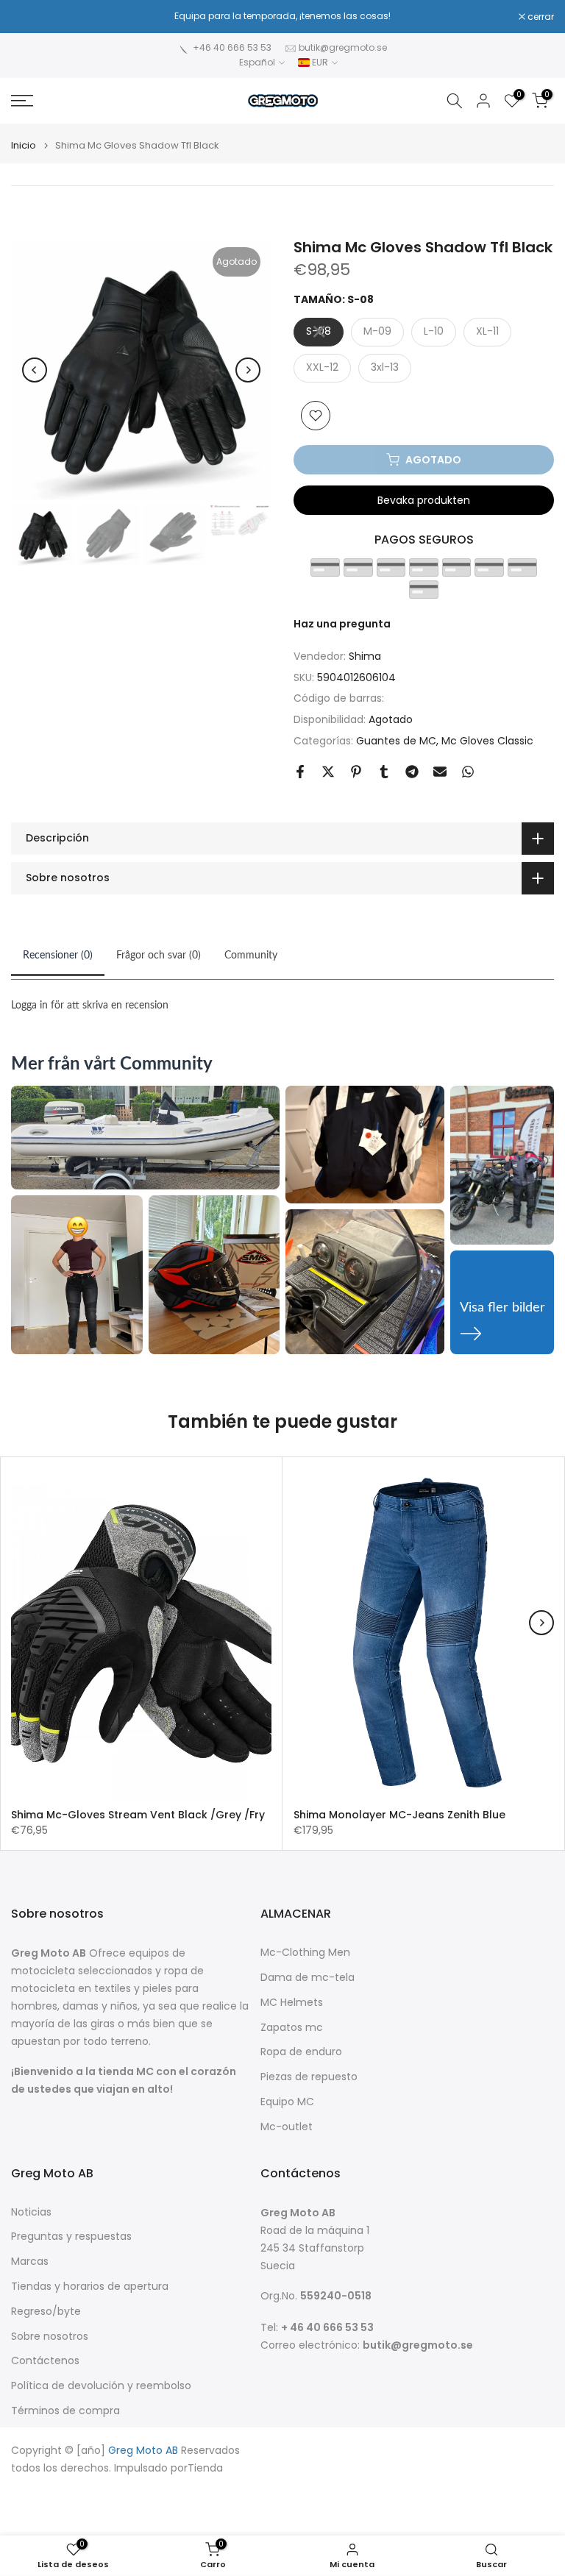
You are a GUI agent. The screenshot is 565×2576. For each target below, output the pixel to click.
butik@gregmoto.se (343, 47)
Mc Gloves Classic (487, 741)
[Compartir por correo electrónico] (440, 772)
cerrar (32, 17)
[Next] (248, 370)
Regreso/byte (46, 2312)
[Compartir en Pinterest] (356, 772)
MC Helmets (292, 2003)
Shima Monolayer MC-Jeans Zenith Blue (399, 1815)
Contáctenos (45, 2361)
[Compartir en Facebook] (300, 772)
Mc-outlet (287, 2127)
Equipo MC (287, 2102)
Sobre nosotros (50, 2337)
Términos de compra (65, 2411)
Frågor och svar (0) (159, 956)
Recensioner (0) (58, 956)
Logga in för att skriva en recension (90, 1006)
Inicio (24, 145)
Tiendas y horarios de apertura (90, 2287)
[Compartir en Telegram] (412, 772)
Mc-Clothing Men (305, 1953)
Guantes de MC (396, 741)
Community (251, 956)
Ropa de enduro (301, 2052)
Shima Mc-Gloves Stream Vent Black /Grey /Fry (138, 1815)
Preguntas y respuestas (71, 2237)
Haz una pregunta (342, 624)
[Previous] (35, 370)
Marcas (30, 2262)
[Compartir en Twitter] (328, 772)
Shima (365, 656)
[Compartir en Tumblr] (384, 772)
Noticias (31, 2212)
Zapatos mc (292, 2028)
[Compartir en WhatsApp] (468, 772)
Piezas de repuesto (309, 2077)
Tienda (205, 2468)
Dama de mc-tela (308, 1978)
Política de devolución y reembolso (101, 2386)
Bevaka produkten (424, 500)
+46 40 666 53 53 (232, 47)
